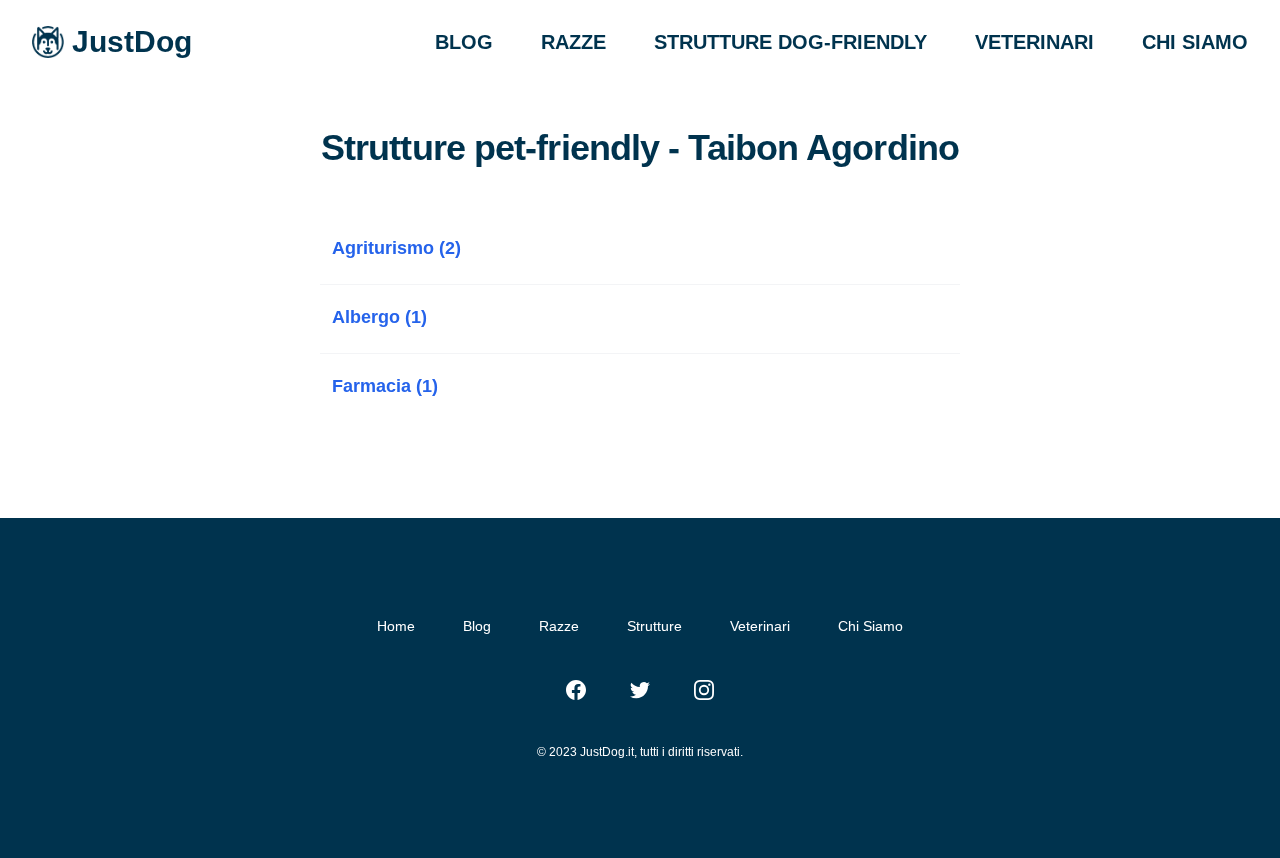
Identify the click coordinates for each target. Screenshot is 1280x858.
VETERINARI (1034, 42)
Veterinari (760, 626)
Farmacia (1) (385, 386)
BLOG (464, 42)
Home (396, 626)
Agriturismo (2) (396, 248)
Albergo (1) (379, 317)
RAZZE (573, 42)
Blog (477, 626)
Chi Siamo (870, 626)
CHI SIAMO (1195, 42)
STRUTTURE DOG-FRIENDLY (790, 42)
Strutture (654, 626)
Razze (559, 626)
